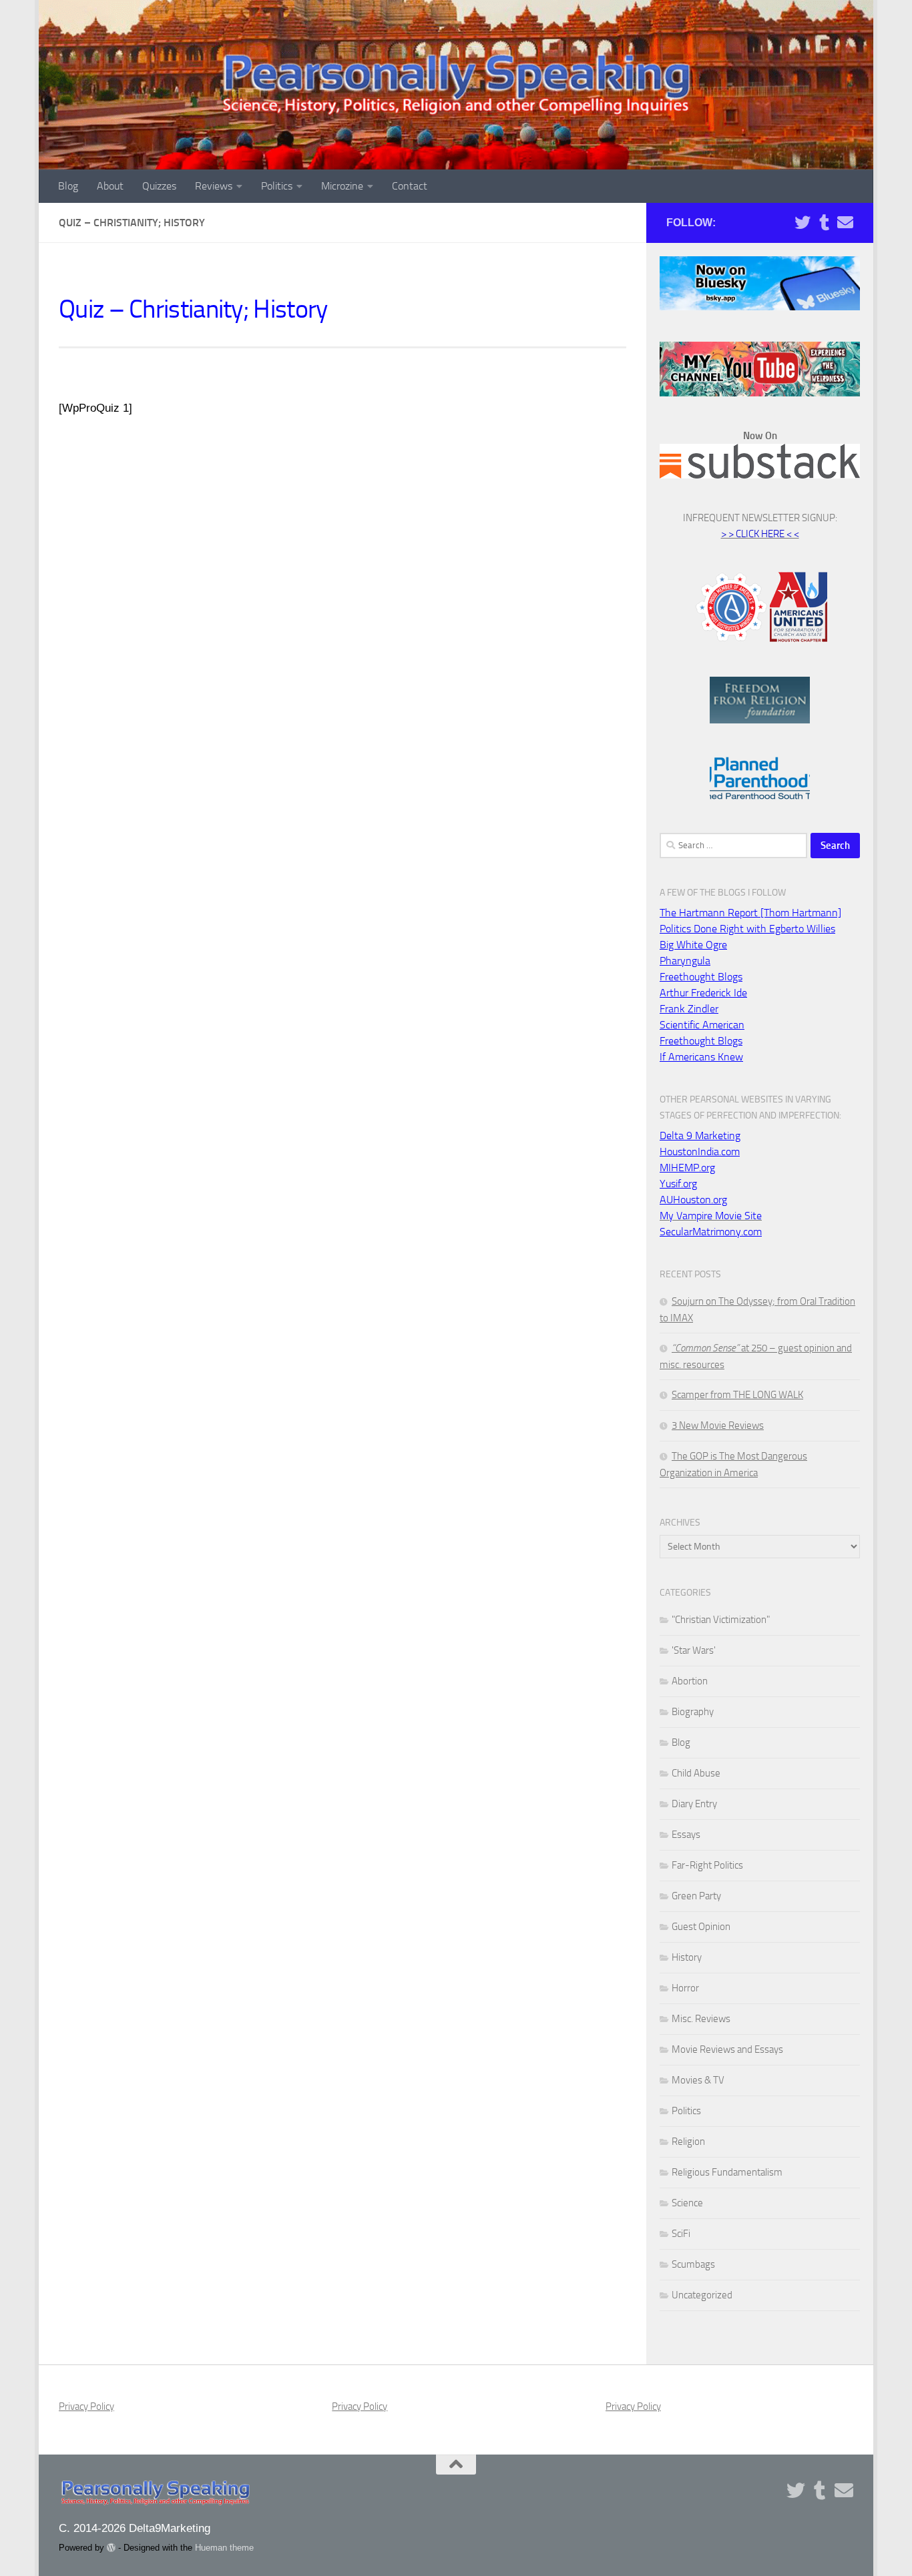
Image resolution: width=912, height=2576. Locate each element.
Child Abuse (696, 1773)
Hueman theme (224, 2548)
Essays (686, 1835)
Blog (68, 186)
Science (687, 2203)
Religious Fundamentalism (727, 2172)
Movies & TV (698, 2080)
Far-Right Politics (707, 1865)
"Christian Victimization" (721, 1620)
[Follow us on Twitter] (803, 222)
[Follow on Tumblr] (824, 222)
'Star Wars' (694, 1650)
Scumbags (693, 2264)
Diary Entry (694, 1804)
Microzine (342, 186)
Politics (277, 186)
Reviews (214, 186)
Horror (685, 1988)
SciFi (681, 2234)
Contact (410, 186)
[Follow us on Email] (845, 222)
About (110, 186)
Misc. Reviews (701, 2019)
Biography (693, 1712)
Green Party (696, 1896)
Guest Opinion (701, 1927)
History (687, 1957)
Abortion (690, 1681)
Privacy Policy (86, 2406)
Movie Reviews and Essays (727, 2049)
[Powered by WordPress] (111, 2548)
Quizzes (159, 186)
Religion (688, 2142)
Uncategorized (702, 2295)
